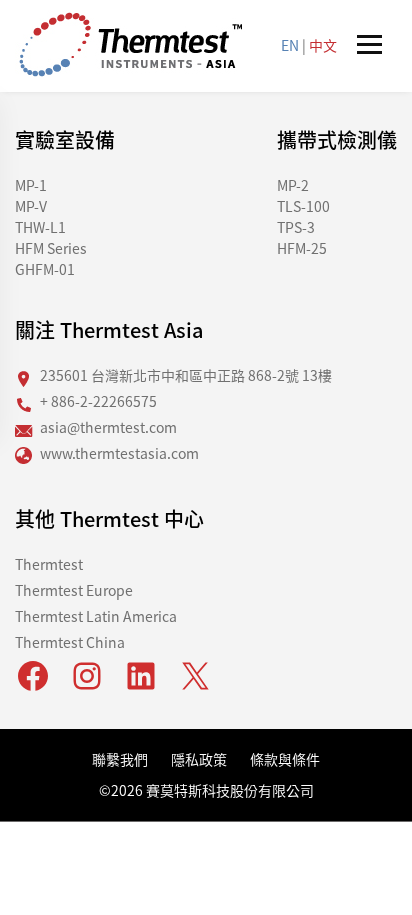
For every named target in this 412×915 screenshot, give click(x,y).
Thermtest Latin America (96, 616)
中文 (323, 45)
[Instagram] (87, 676)
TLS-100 (303, 206)
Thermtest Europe (74, 590)
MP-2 (293, 185)
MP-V (31, 206)
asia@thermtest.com (108, 427)
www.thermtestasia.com (119, 453)
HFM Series (51, 248)
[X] (195, 676)
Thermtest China (70, 642)
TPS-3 (296, 227)
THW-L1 (40, 227)
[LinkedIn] (141, 676)
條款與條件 (285, 759)
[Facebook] (33, 676)
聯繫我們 (120, 759)
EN (290, 45)
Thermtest (49, 564)
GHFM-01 (45, 269)
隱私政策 (199, 759)
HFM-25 (302, 248)
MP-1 (31, 185)
